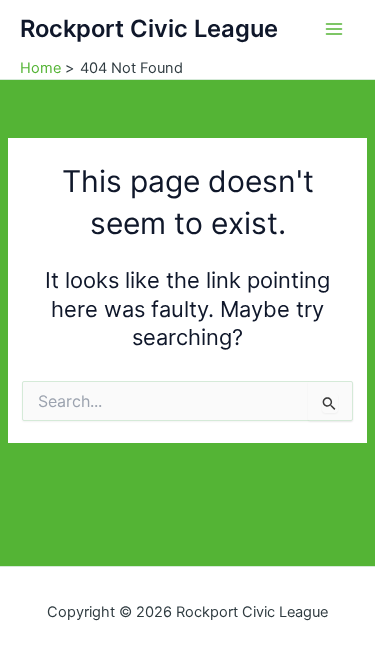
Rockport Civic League (149, 28)
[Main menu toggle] (334, 29)
